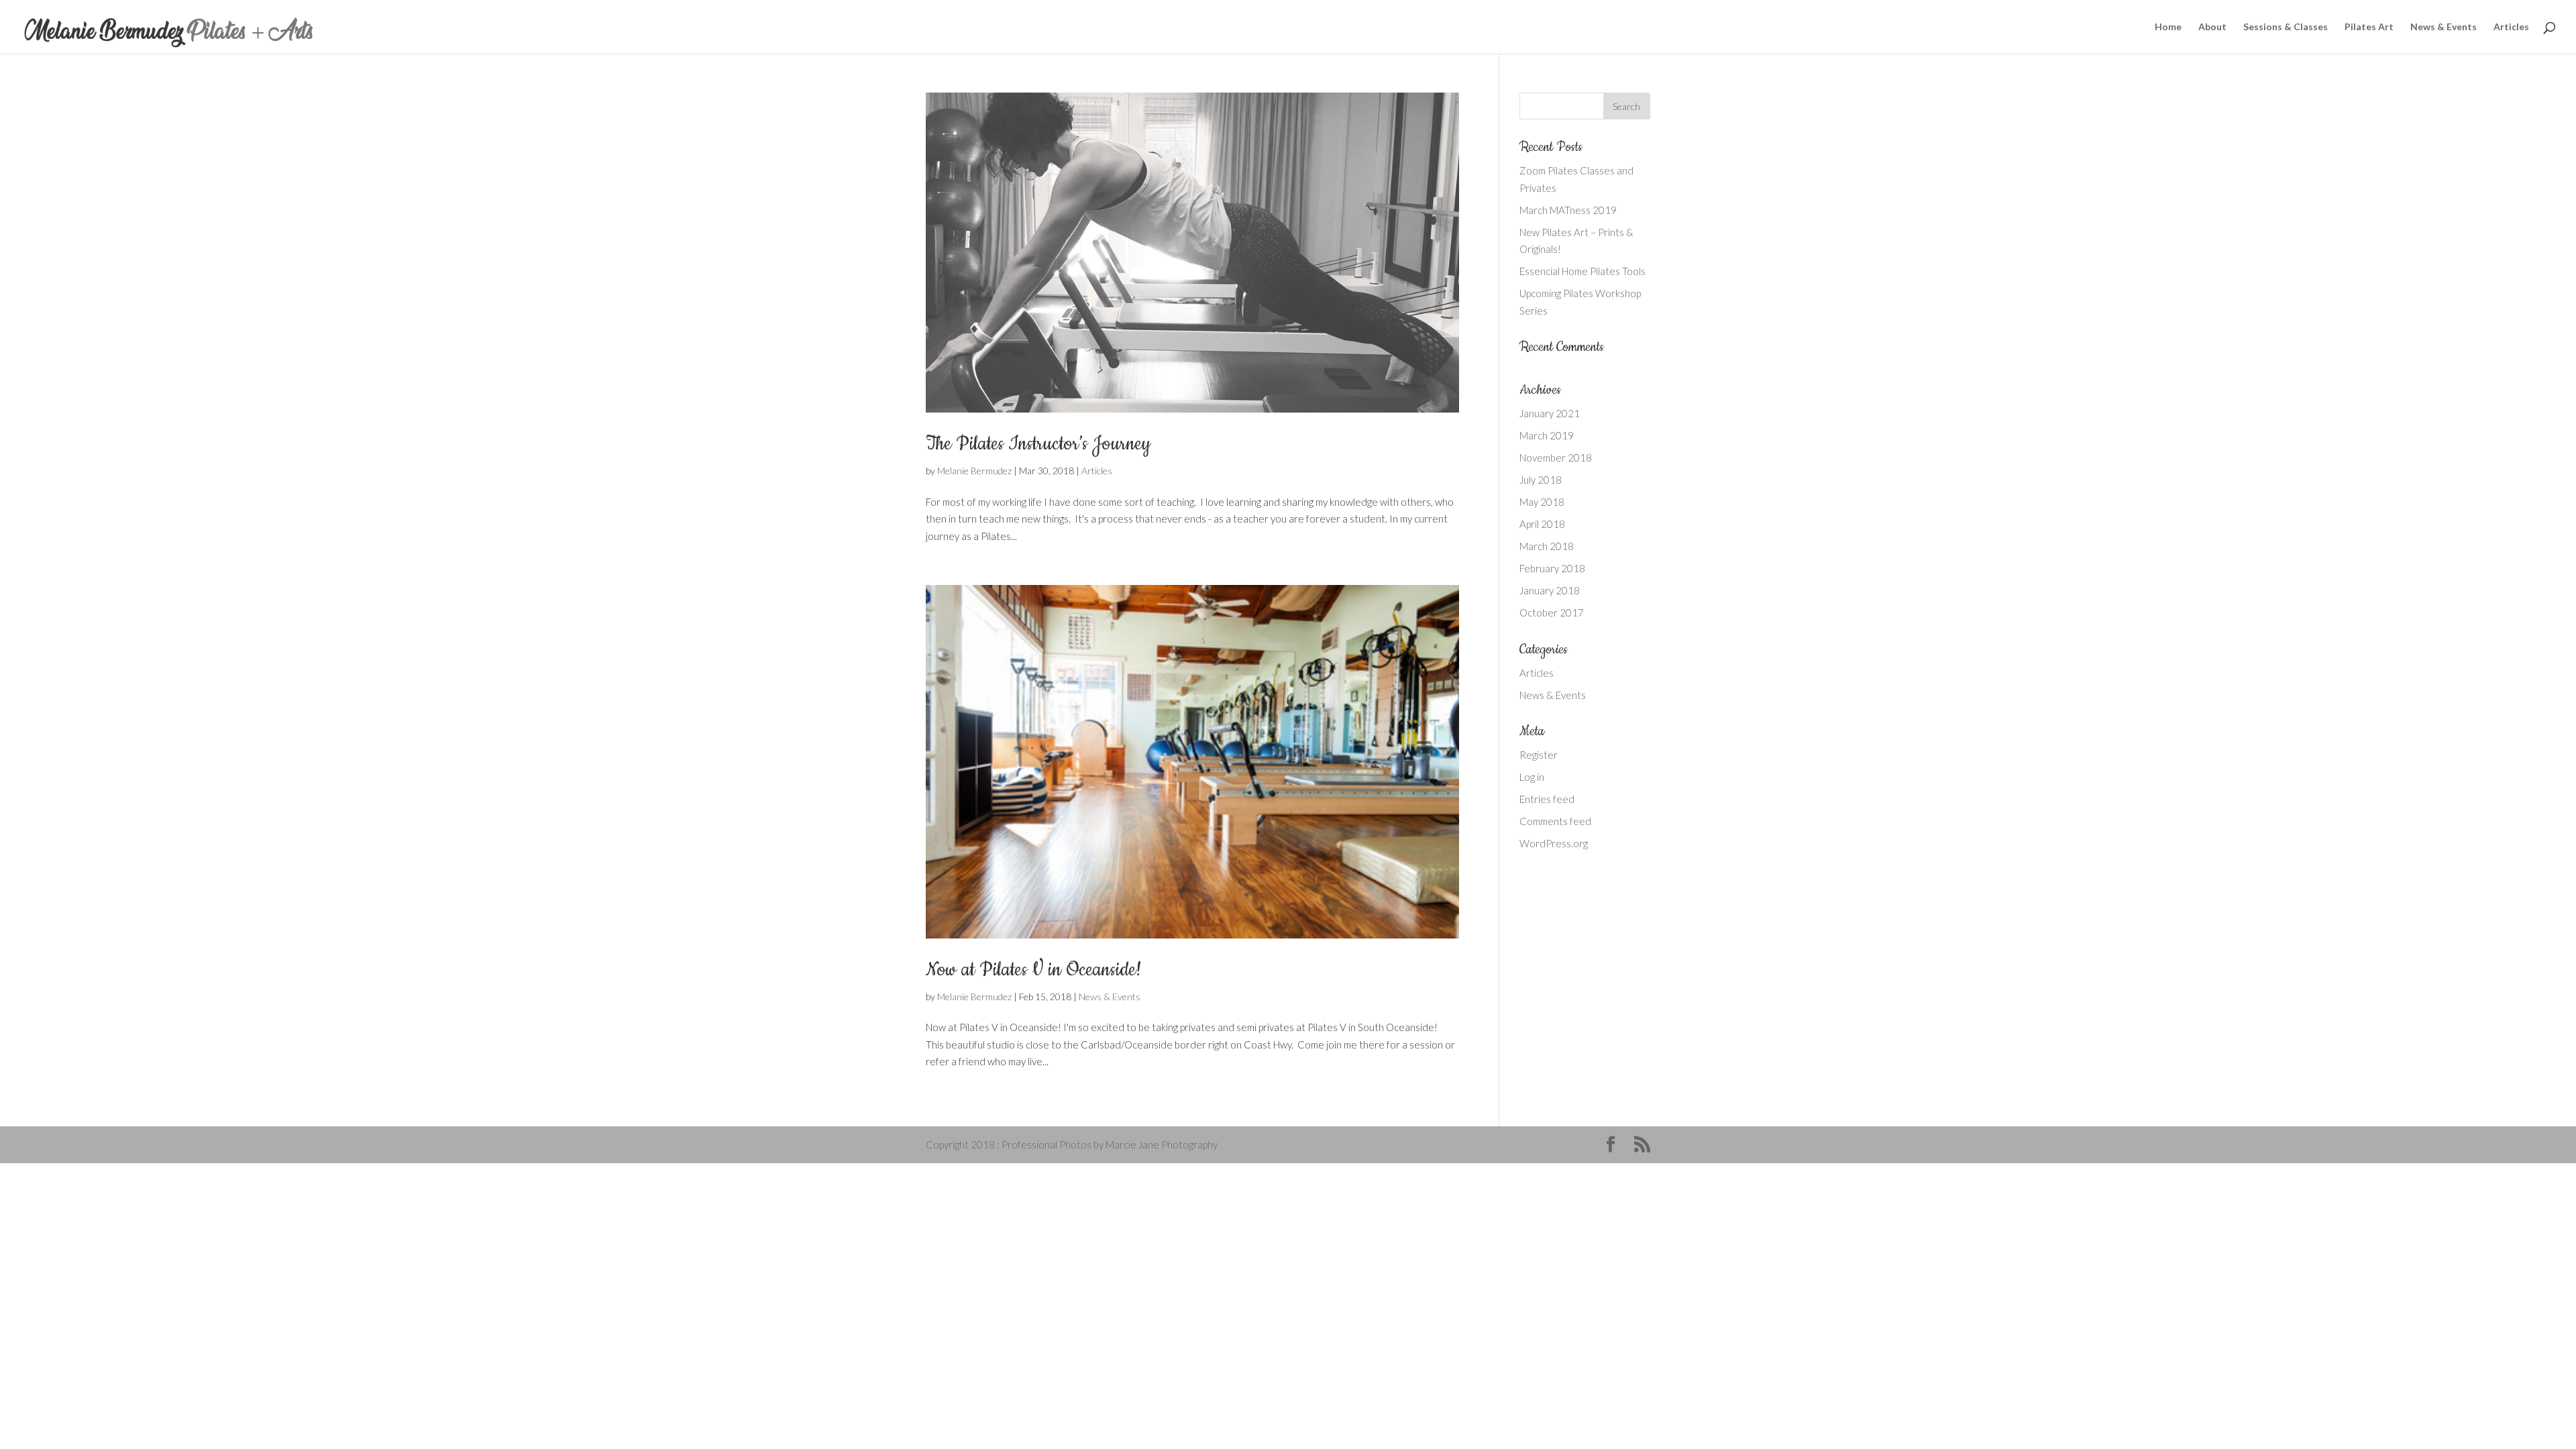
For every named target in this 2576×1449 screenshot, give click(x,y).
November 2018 (1556, 458)
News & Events (2444, 27)
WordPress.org (1554, 843)
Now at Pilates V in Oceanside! (1034, 970)
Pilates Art (2369, 27)
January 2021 (1550, 413)
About (2212, 27)
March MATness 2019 (1568, 210)
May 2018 (1542, 502)
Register (1539, 755)
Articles (2511, 27)
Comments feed (1555, 821)
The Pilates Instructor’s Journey (1038, 444)
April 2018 (1542, 524)
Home (2168, 27)
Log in (1532, 777)
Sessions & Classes (2286, 27)
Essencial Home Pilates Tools (1582, 271)
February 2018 (1552, 568)
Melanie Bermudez (974, 471)
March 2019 (1547, 435)
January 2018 (1550, 590)
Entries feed (1547, 799)
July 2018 (1541, 480)
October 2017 (1552, 612)
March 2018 (1547, 546)
